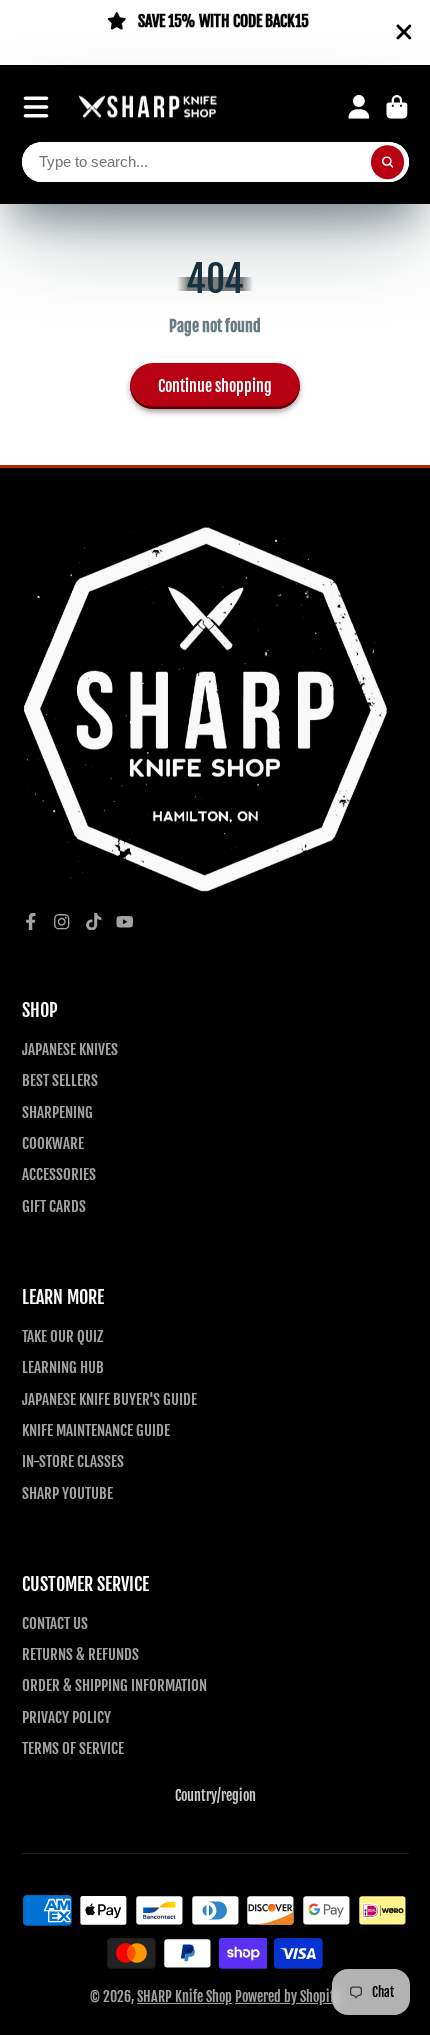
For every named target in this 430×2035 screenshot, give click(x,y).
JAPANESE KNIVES (70, 1049)
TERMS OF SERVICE (73, 1748)
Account (359, 107)
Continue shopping (215, 386)
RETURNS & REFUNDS (80, 1654)
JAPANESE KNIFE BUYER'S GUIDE (109, 1399)
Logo (148, 107)
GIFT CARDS (54, 1206)
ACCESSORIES (59, 1174)
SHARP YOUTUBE (67, 1493)
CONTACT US (55, 1623)
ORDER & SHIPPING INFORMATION (114, 1685)
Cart (397, 107)
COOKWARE (53, 1143)
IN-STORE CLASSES (73, 1461)
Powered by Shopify (287, 1996)
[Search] (388, 162)
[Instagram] (62, 922)
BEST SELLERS (60, 1080)
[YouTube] (125, 922)
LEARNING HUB (63, 1367)
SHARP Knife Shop (184, 1996)
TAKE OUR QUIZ (62, 1336)
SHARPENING (57, 1112)
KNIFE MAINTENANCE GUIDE (96, 1430)
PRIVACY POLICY (66, 1717)
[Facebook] (31, 922)
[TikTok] (94, 922)
